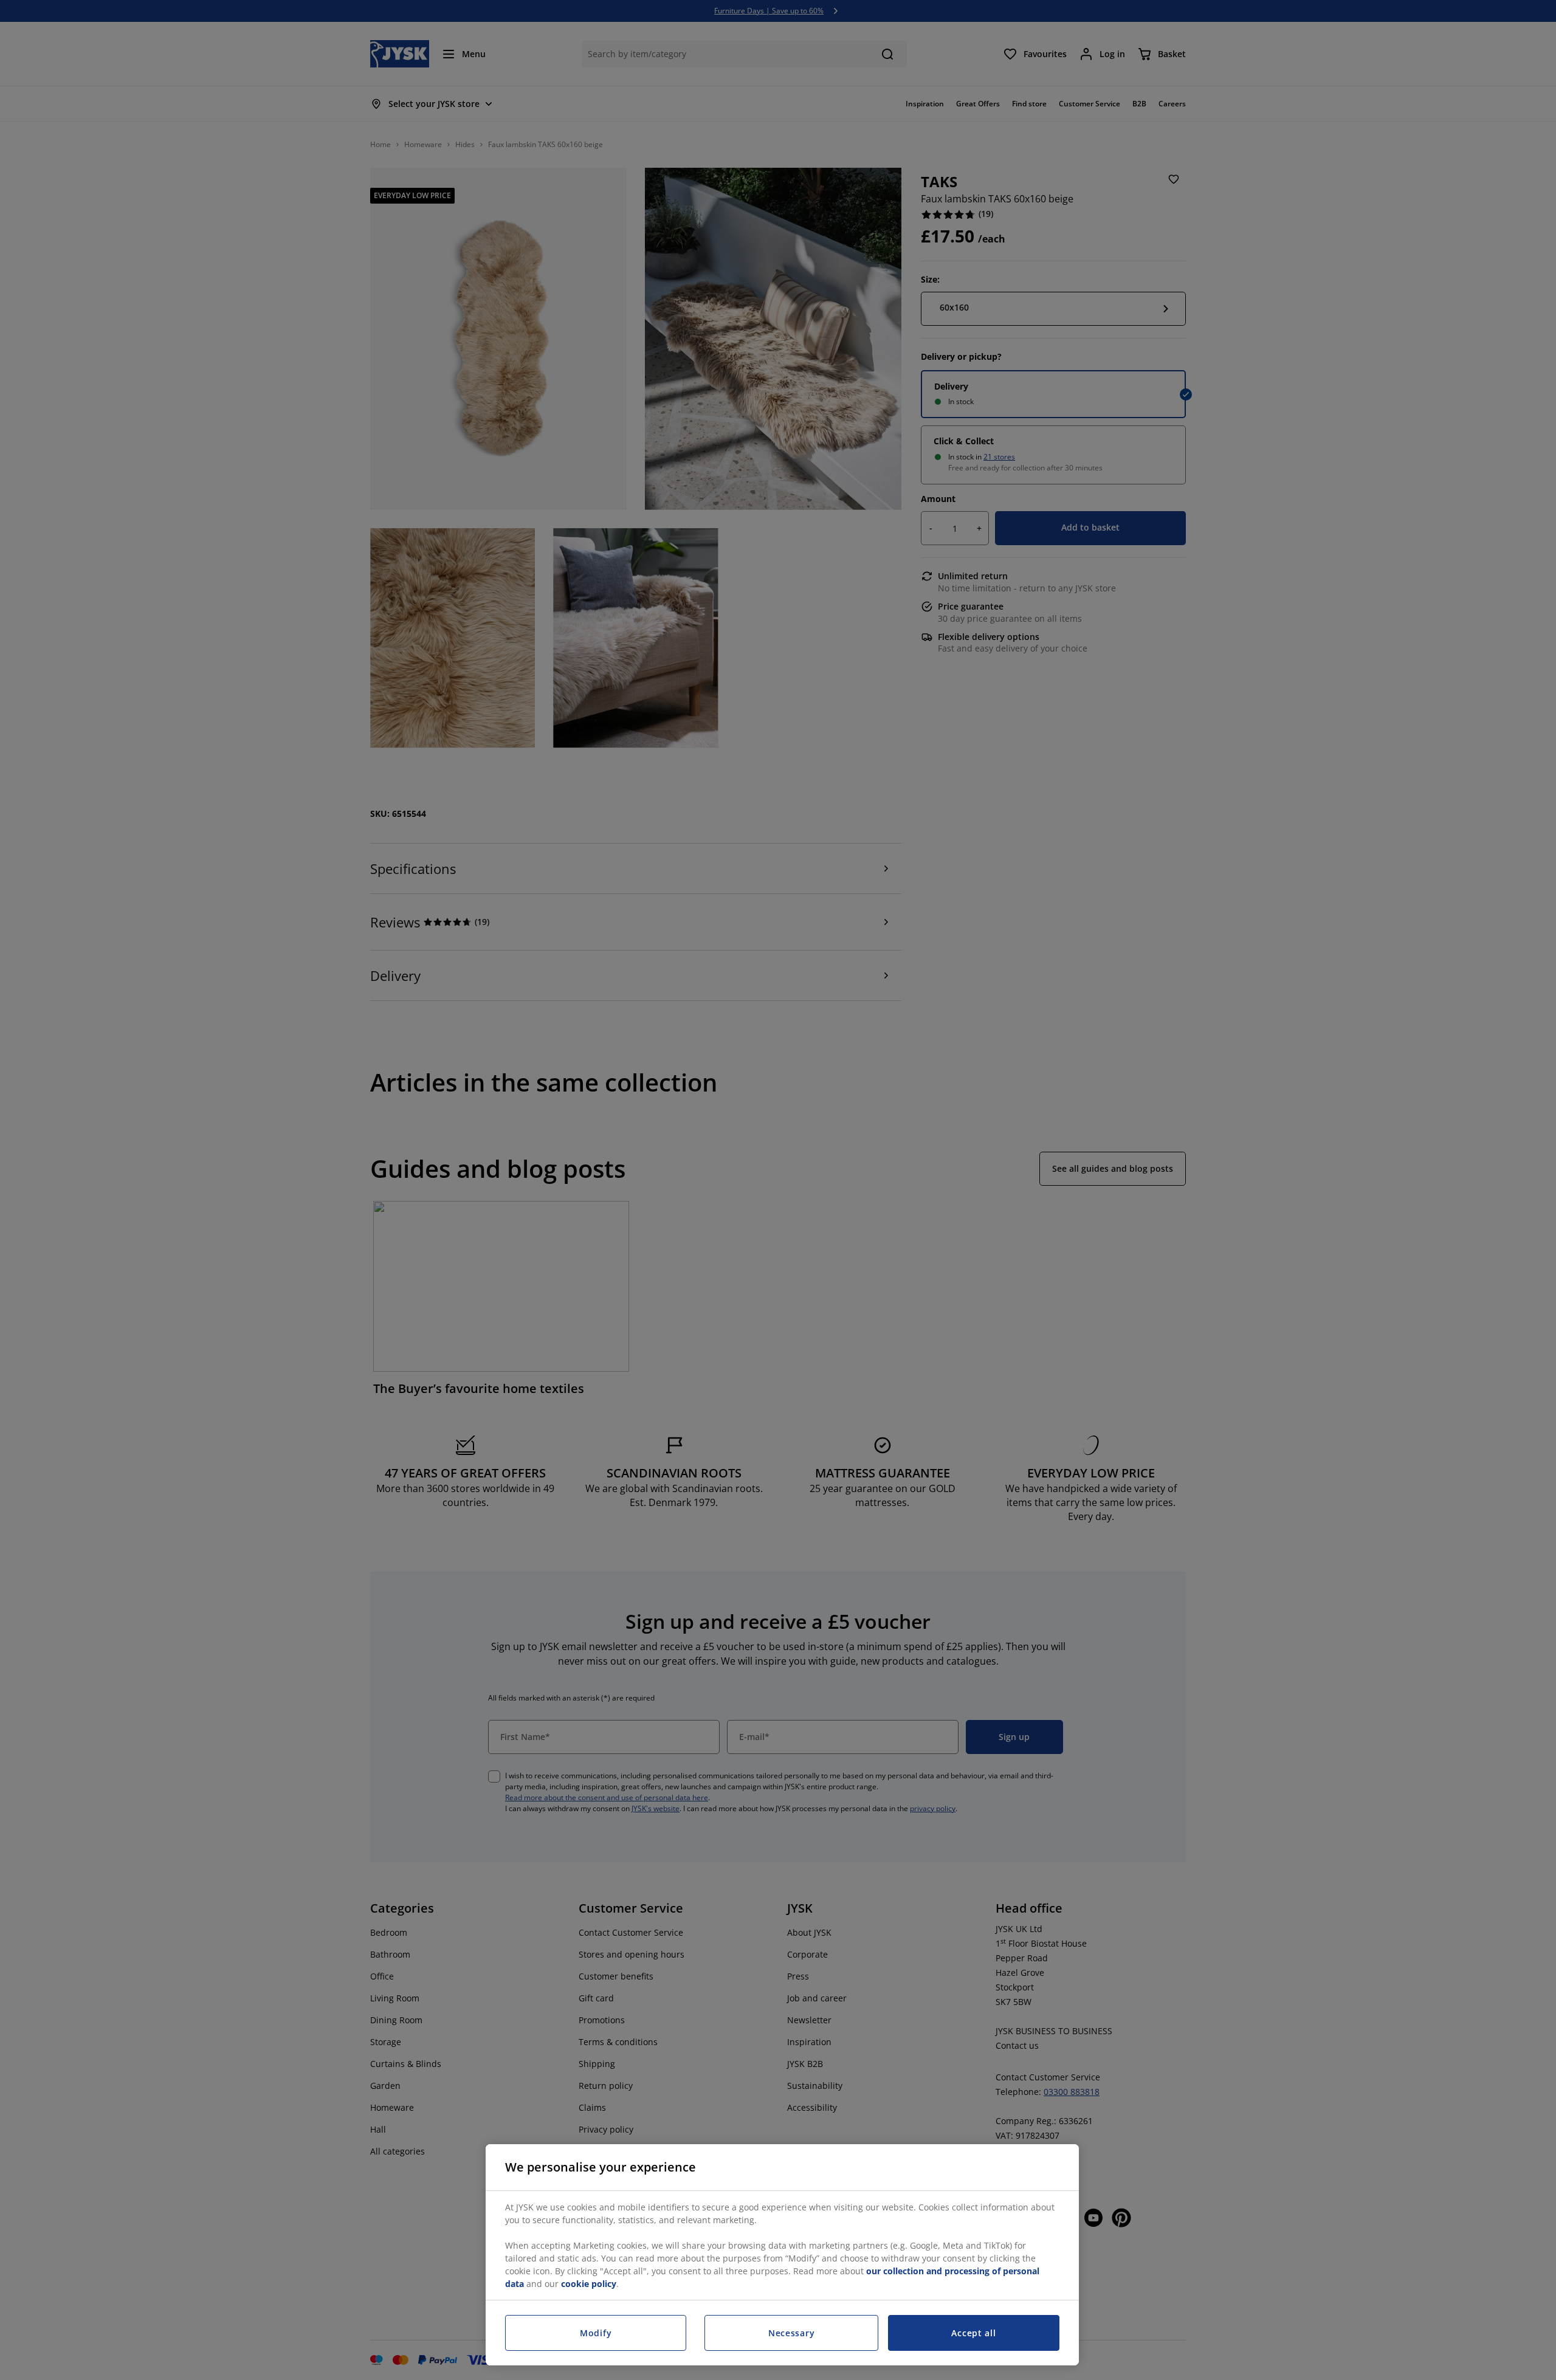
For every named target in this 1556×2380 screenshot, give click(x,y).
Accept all (973, 2333)
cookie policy (589, 2284)
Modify (596, 2333)
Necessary (791, 2333)
